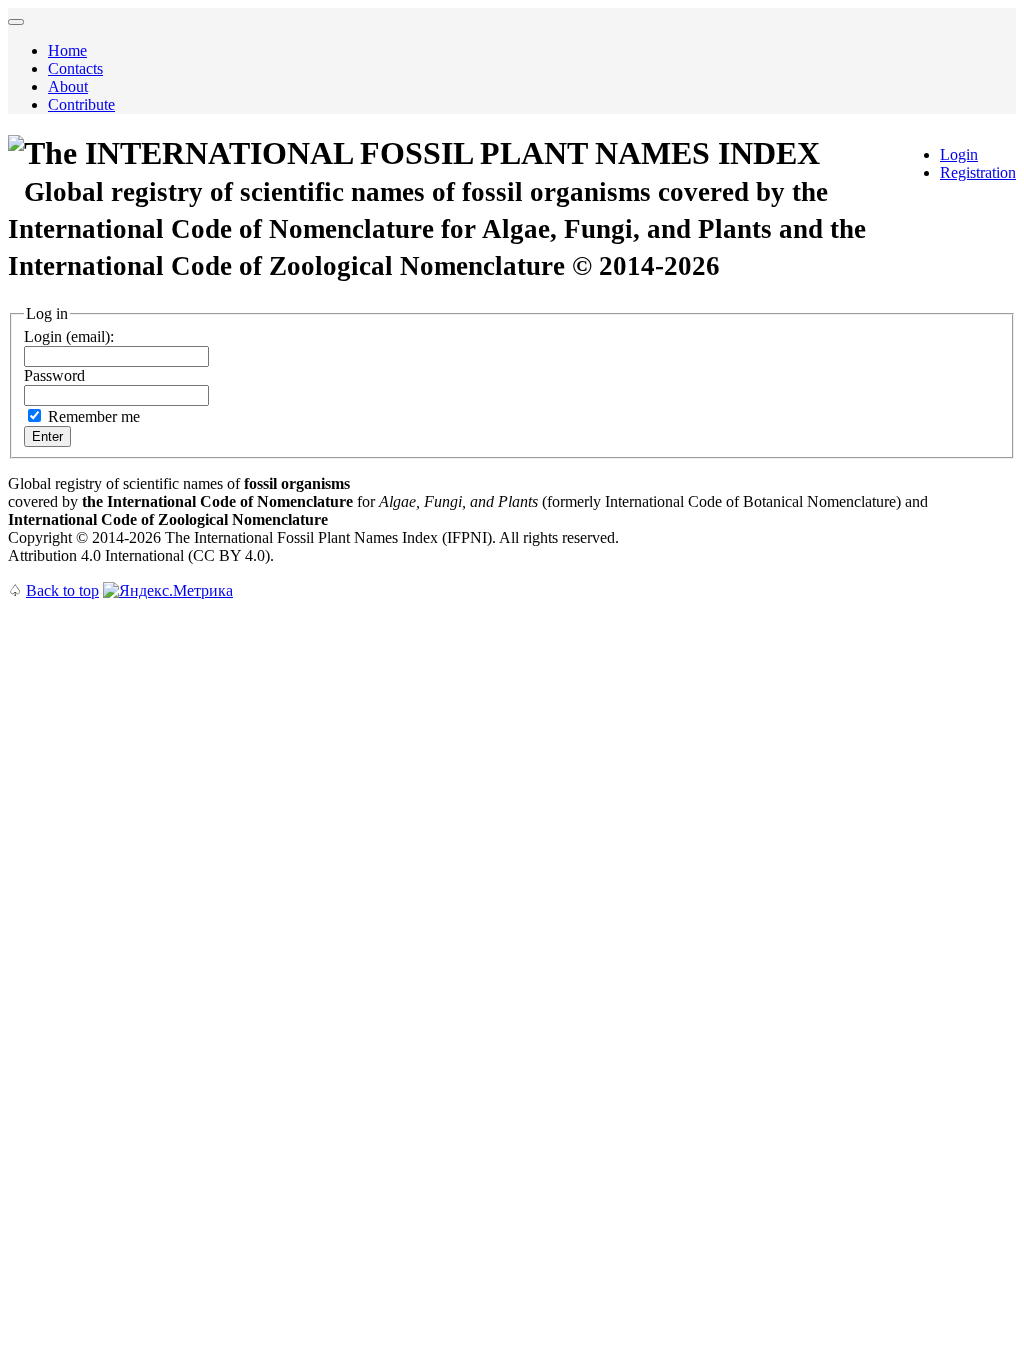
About (68, 86)
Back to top (62, 590)
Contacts (75, 68)
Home (67, 50)
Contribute (81, 104)
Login (959, 154)
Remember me (94, 416)
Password (54, 375)
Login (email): (69, 336)
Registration (978, 172)
